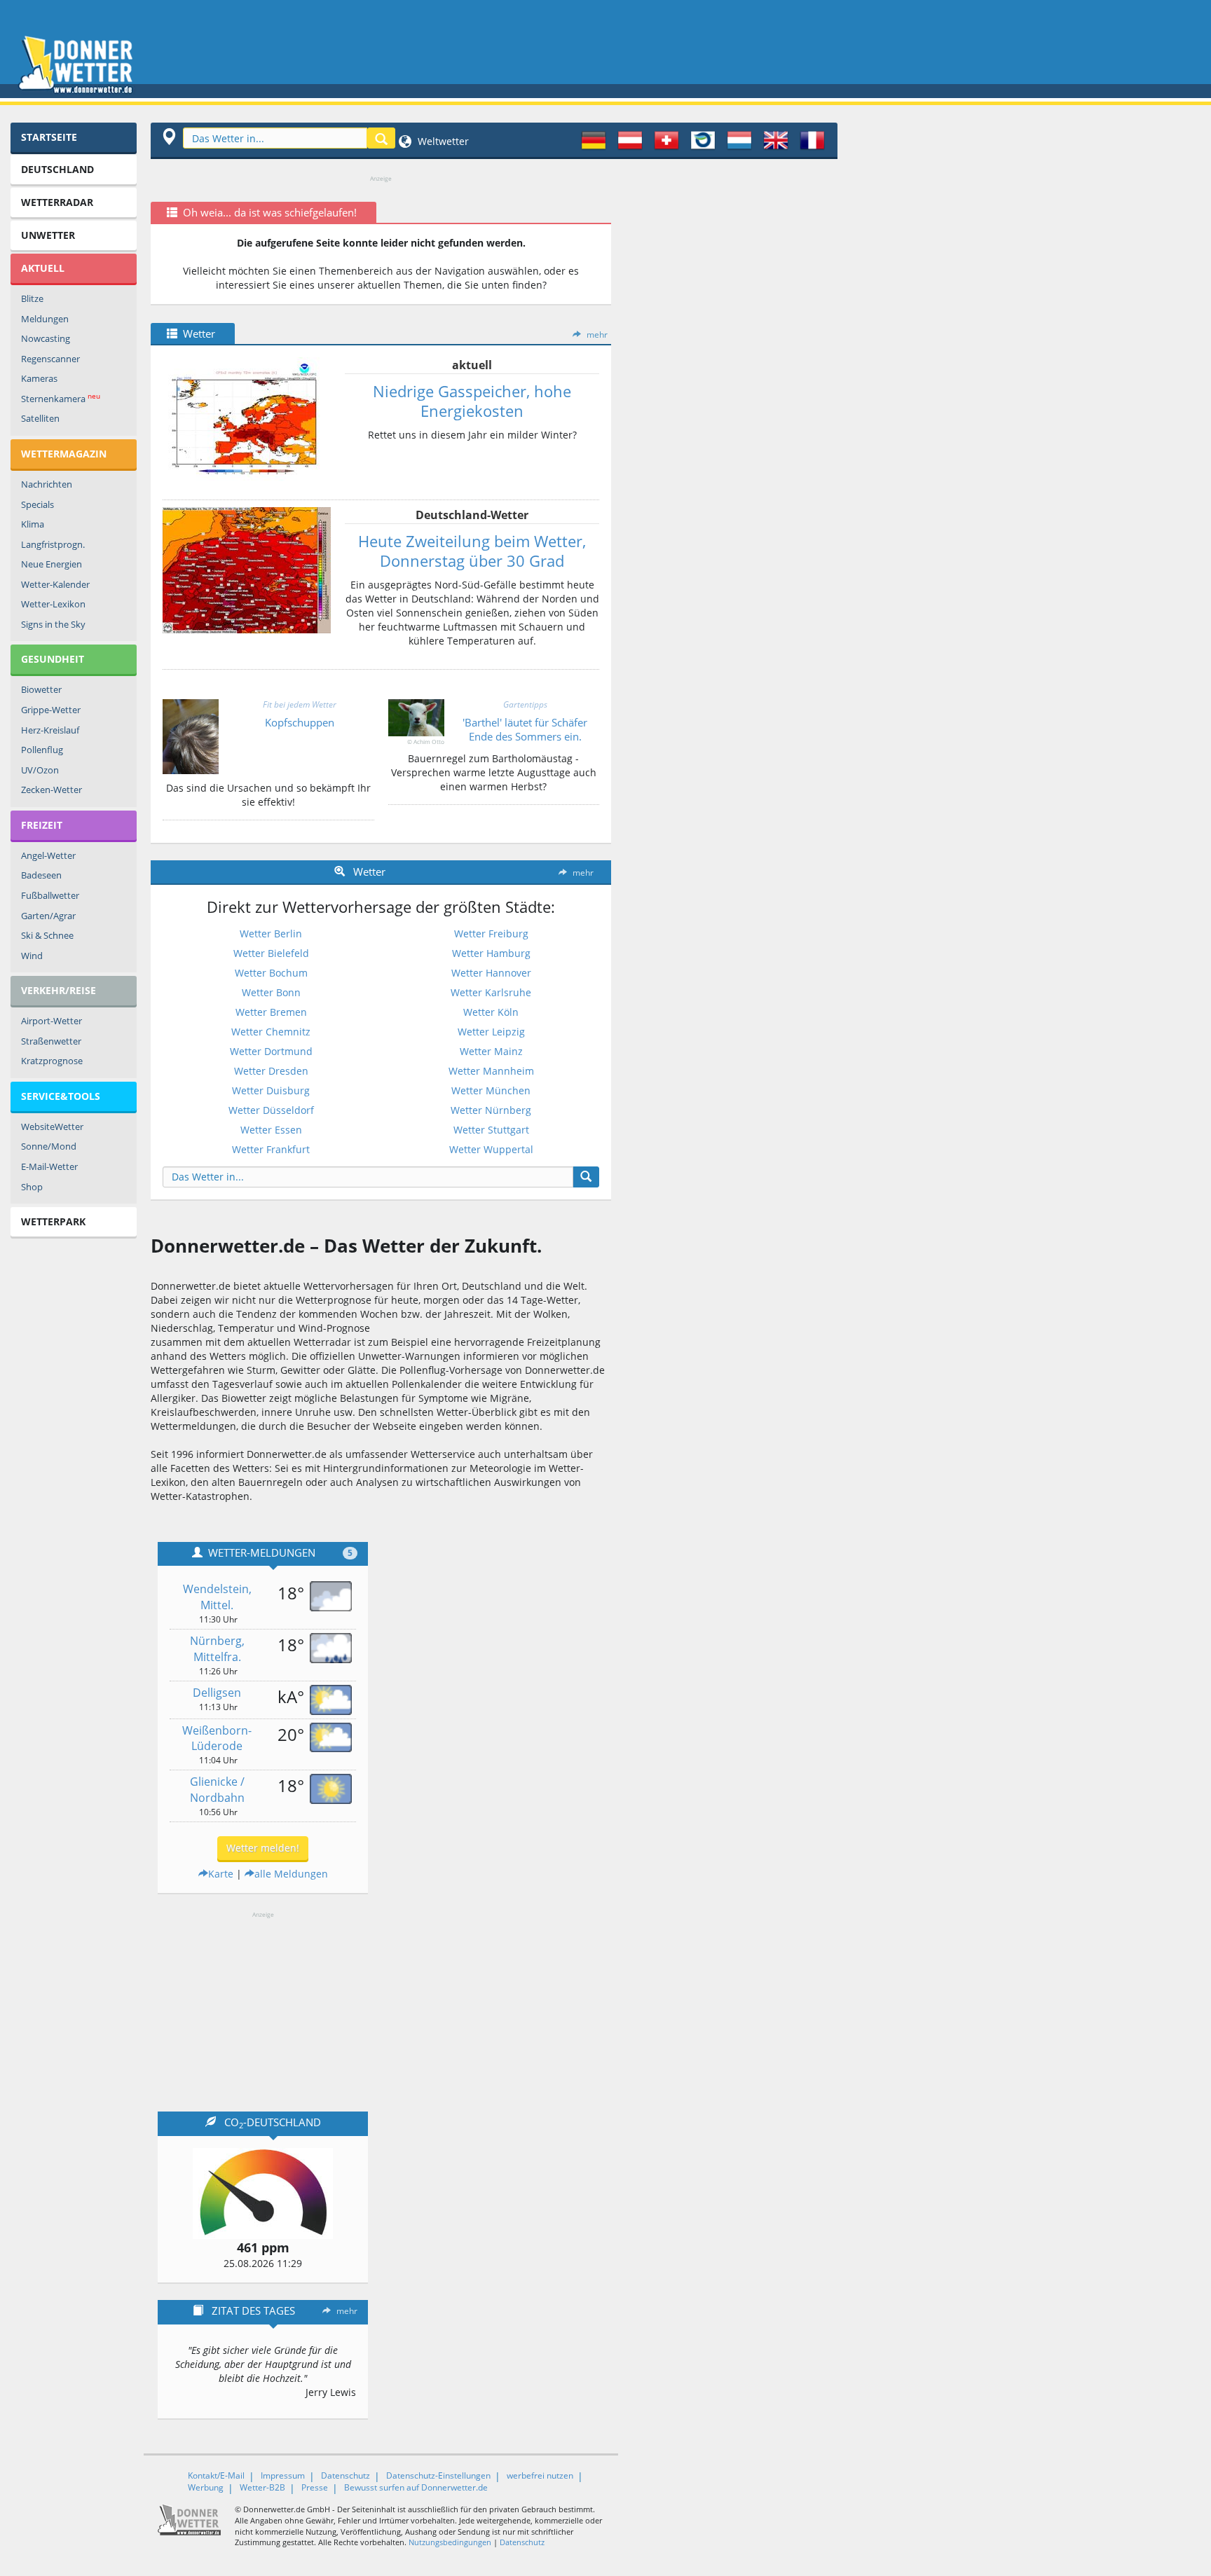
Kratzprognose (52, 1061)
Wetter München (491, 1090)
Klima (33, 524)
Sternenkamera (61, 398)
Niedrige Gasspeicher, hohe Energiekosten (472, 401)
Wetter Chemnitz (271, 1032)
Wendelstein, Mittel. (217, 1597)
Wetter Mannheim (491, 1071)
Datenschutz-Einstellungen (438, 2475)
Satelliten (40, 418)
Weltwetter (442, 141)
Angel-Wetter (48, 855)
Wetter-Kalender (55, 584)
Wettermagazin (64, 454)
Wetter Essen (271, 1130)
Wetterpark (53, 1221)
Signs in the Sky (53, 624)
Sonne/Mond (49, 1146)
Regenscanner (50, 359)
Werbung (206, 2487)
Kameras (39, 378)
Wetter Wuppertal (491, 1149)
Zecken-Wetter (52, 790)
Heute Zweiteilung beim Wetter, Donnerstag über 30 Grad (472, 551)
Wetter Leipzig (491, 1032)
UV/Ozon (40, 770)
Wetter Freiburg (491, 934)
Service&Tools (61, 1096)
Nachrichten (47, 484)
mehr (597, 335)
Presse (315, 2487)
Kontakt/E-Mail (216, 2475)
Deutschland (57, 169)
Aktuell (43, 268)
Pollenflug (42, 750)
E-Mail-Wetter (49, 1166)
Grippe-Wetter (51, 710)
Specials (37, 504)
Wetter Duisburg (271, 1090)
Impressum (283, 2475)
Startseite (49, 137)
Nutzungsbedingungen (450, 2542)
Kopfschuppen (300, 722)
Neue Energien (52, 564)
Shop (32, 1187)
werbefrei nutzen (540, 2475)
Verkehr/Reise (59, 990)
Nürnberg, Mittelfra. (217, 1649)
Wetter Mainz (491, 1051)
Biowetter (41, 689)
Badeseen (41, 875)
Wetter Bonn (271, 992)
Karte (221, 1874)
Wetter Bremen (271, 1012)
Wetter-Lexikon (53, 604)
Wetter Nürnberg (491, 1110)
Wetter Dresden (271, 1071)
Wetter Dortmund (271, 1051)
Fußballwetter (50, 895)
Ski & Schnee (47, 935)
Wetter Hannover (491, 973)
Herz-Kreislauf (50, 730)
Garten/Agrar (48, 916)
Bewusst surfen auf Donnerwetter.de (416, 2487)
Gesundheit (53, 659)
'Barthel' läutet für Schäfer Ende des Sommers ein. (525, 729)
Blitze (32, 298)
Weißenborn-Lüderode (217, 1738)
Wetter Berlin (271, 934)
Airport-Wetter (52, 1021)
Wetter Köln (491, 1012)
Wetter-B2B (262, 2487)
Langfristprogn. (53, 544)
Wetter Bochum (271, 973)
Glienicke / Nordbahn (217, 1790)
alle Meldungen (291, 1874)
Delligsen (217, 1693)
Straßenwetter (51, 1041)
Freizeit (42, 825)
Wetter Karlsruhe (491, 992)
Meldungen (45, 319)
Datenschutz (345, 2475)
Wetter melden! (263, 1848)
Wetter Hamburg (491, 953)
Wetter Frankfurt (271, 1149)
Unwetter (48, 235)
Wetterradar (57, 202)
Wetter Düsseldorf (271, 1110)
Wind (32, 956)
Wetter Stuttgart (491, 1130)
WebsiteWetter (52, 1127)
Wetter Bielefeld (271, 953)
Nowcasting (46, 338)
